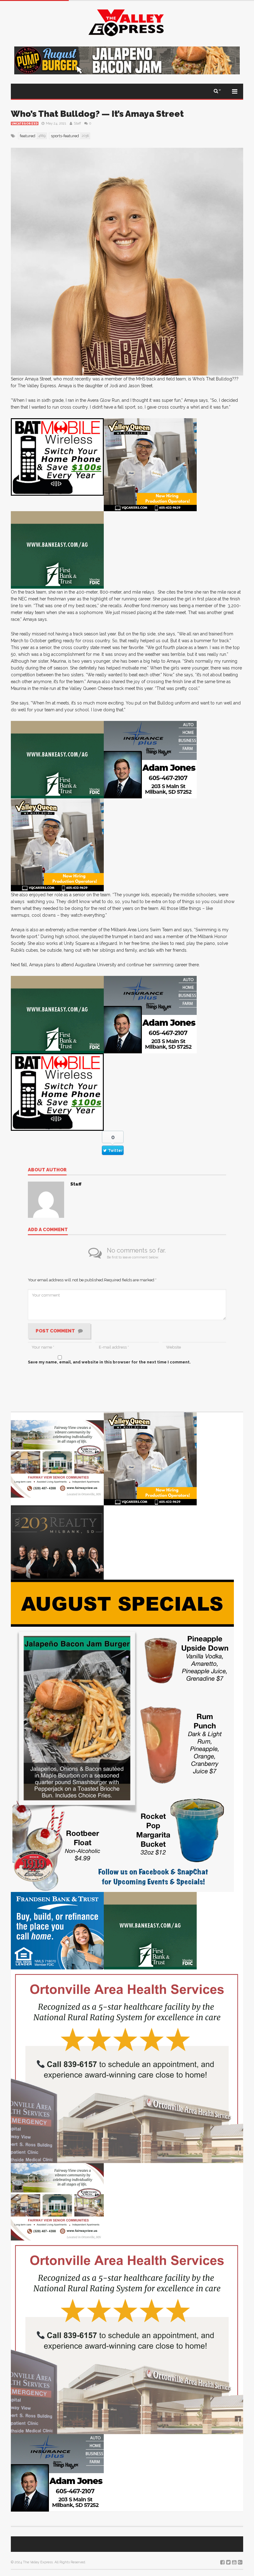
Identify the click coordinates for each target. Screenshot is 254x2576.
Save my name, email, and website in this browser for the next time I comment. (109, 1362)
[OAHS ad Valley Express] (127, 2066)
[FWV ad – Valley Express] (57, 1459)
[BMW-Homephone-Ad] (57, 457)
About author (47, 1170)
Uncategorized (25, 124)
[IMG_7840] (122, 1736)
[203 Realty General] (57, 1542)
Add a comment (48, 1230)
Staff (77, 123)
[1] (150, 465)
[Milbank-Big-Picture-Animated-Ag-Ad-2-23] (57, 550)
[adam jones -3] (150, 759)
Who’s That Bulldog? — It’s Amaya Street (97, 114)
